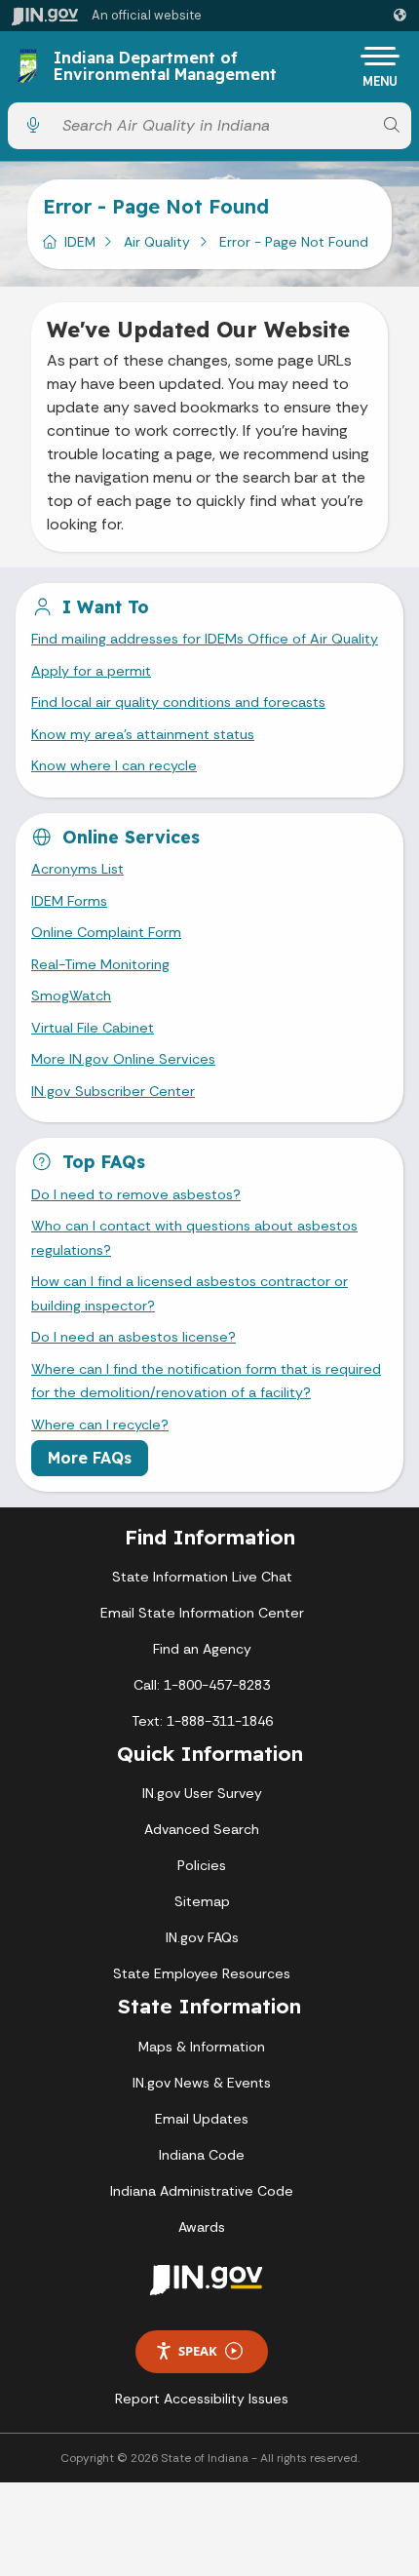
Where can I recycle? (100, 1425)
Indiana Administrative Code (202, 2191)
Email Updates (202, 2119)
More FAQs (90, 1458)
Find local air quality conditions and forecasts (178, 702)
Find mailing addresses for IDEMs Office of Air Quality (205, 639)
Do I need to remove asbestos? (136, 1194)
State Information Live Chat (202, 1577)
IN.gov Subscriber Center (113, 1091)
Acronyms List (77, 869)
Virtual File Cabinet (93, 1028)
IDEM (80, 242)
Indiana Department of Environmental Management (165, 67)
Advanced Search (202, 1829)
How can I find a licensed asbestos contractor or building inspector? (190, 1293)
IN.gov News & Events (202, 2083)
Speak (198, 2351)
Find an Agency (202, 1649)
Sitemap (202, 1901)
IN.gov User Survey (202, 1793)
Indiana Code (202, 2155)
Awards (202, 2227)
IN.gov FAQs (202, 1937)
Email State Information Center (202, 1613)
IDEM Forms (69, 901)
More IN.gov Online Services (123, 1059)
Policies (202, 1865)
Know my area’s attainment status (143, 734)
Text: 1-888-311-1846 (202, 1721)
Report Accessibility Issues (202, 2399)
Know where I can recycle (114, 765)
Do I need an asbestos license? (133, 1337)
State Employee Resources (202, 1973)
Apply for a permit (91, 671)
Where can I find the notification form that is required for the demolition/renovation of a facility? (206, 1381)
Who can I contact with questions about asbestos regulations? (194, 1237)
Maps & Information (202, 2047)
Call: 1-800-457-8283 (202, 1685)
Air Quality (157, 242)
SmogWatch (71, 995)
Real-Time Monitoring (100, 964)
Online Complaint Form (106, 932)
